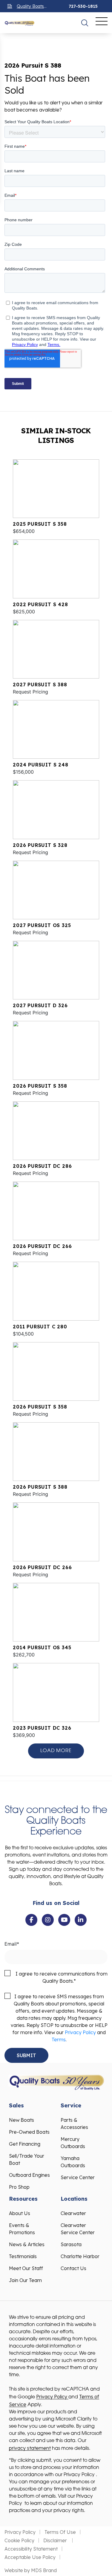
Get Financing (25, 2144)
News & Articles (27, 2244)
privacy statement (30, 2448)
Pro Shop (19, 2187)
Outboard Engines (29, 2175)
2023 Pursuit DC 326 (42, 1728)
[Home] (19, 23)
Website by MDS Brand (31, 2570)
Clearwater (73, 2213)
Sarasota (71, 2244)
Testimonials (23, 2256)
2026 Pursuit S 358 (40, 1086)
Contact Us (73, 2268)
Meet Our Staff (26, 2268)
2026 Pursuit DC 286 (42, 1166)
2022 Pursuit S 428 (40, 604)
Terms (59, 2040)
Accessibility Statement (31, 2549)
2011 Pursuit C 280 (40, 1327)
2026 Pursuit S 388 (40, 1487)
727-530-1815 (83, 6)
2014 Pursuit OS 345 (42, 1647)
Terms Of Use (60, 2532)
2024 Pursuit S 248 (40, 765)
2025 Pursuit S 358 (40, 524)
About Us (20, 2213)
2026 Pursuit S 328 (40, 845)
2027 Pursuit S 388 (40, 685)
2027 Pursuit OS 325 (42, 925)
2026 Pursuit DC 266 (42, 1246)
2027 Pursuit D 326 (40, 1005)
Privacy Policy (80, 2032)
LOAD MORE (56, 1751)
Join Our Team (25, 2280)
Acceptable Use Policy (30, 2557)
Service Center (78, 2177)
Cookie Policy (19, 2540)
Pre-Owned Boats (29, 2132)
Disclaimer (56, 2540)
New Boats (22, 2120)
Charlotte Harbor (80, 2256)
